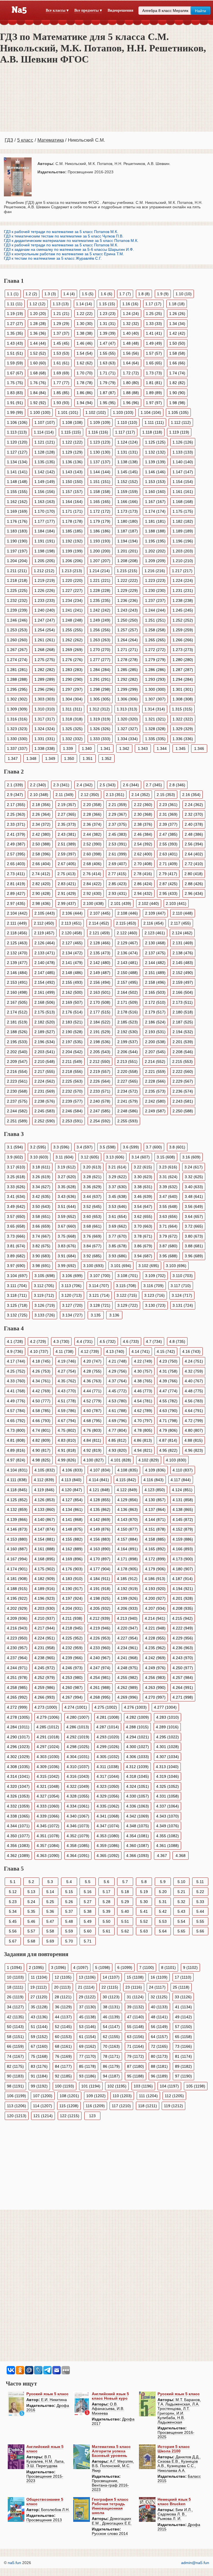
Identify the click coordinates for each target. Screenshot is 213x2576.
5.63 (144, 1931)
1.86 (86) (85, 393)
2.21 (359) (118, 805)
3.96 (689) (194, 1256)
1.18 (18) (177, 304)
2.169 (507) (72, 1002)
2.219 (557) (100, 1072)
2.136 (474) (128, 953)
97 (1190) (183, 2076)
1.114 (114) (44, 432)
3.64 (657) (194, 1216)
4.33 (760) (16, 1381)
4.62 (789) (143, 1411)
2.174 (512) (17, 1012)
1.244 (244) (155, 610)
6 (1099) (125, 1967)
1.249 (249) (100, 620)
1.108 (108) (72, 422)
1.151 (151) (100, 482)
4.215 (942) (182, 1618)
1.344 (162, 748)
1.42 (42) (177, 333)
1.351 (88, 758)
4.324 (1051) (138, 1786)
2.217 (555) (45, 1072)
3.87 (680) (168, 1246)
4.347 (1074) (108, 1826)
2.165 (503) (155, 992)
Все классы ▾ (57, 10)
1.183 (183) (17, 531)
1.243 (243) (128, 610)
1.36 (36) (38, 333)
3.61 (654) (118, 1216)
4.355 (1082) (168, 1836)
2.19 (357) (67, 805)
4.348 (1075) (138, 1826)
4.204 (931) (72, 1608)
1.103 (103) (123, 412)
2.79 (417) (168, 874)
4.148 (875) (72, 1529)
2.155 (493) (72, 982)
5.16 (88, 1892)
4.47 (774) (168, 1391)
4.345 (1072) (48, 1826)
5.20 (163, 1892)
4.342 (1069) (138, 1816)
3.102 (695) (149, 1266)
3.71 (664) (168, 1226)
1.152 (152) (128, 482)
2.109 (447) (155, 913)
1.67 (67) (15, 373)
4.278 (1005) (18, 1717)
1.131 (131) (128, 452)
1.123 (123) (100, 442)
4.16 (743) (191, 1351)
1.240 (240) (45, 610)
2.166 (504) (183, 992)
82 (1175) (15, 2066)
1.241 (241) (72, 610)
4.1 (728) (15, 1341)
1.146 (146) (155, 472)
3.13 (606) (115, 1157)
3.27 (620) (67, 1177)
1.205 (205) (45, 561)
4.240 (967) (100, 1658)
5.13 (31, 1892)
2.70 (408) (143, 864)
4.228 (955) (155, 1638)
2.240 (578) (100, 1101)
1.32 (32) (131, 324)
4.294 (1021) (138, 1737)
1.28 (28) (38, 324)
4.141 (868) (72, 1519)
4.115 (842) (126, 1480)
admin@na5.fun (195, 2563)
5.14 (50, 1892)
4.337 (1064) (168, 1806)
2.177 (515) (100, 1012)
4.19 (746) (67, 1361)
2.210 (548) (45, 1062)
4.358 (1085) (78, 1846)
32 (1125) (159, 1997)
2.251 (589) (17, 1121)
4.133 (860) (45, 1509)
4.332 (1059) (18, 1806)
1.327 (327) (128, 729)
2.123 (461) (155, 933)
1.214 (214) (100, 571)
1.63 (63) (108, 363)
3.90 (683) (41, 1256)
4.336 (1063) (138, 1806)
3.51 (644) (67, 1206)
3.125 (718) (17, 1305)
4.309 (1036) (48, 1767)
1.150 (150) (72, 482)
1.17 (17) (153, 304)
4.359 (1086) (108, 1846)
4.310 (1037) (78, 1767)
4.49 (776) (16, 1401)
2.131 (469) (183, 943)
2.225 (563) (72, 1081)
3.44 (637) (92, 1196)
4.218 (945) (72, 1628)
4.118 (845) (17, 1490)
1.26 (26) (177, 314)
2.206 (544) (128, 1052)
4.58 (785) (41, 1411)
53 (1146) (88, 2027)
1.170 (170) (45, 511)
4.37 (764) (118, 1381)
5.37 (69, 1911)
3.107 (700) (100, 1276)
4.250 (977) (183, 1668)
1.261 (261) (45, 640)
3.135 (96, 1315)
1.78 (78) (85, 383)
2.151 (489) (155, 973)
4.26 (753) (41, 1371)
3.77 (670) (118, 1236)
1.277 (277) (100, 660)
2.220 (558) (128, 1072)
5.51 (125, 1921)
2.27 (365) (67, 814)
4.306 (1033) (138, 1757)
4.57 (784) (16, 1411)
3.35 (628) (67, 1187)
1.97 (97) (154, 403)
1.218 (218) (17, 580)
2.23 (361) (168, 805)
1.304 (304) (72, 699)
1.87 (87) (108, 393)
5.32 (181, 1902)
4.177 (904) (100, 1569)
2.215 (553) (182, 1062)
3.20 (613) (92, 1167)
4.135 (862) (100, 1509)
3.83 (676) (67, 1246)
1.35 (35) (15, 333)
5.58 (50, 1931)
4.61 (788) (118, 1411)
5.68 (31, 1941)
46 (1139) (111, 2017)
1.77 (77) (61, 383)
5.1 (13, 1882)
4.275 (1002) (106, 1707)
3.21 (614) (117, 1167)
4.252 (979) (45, 1678)
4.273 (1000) (46, 1707)
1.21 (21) (61, 314)
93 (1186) (88, 2076)
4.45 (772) (118, 1391)
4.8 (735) (177, 1341)
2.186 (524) (155, 1022)
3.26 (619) (41, 1177)
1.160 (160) (155, 492)
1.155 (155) (17, 492)
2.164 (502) (128, 992)
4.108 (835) (128, 1470)
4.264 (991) (183, 1688)
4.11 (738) (64, 1351)
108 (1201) (69, 2096)
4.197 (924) (72, 1598)
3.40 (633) (194, 1187)
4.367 (162, 1856)
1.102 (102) (96, 412)
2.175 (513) (45, 1012)
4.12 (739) (90, 1351)
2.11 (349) (64, 795)
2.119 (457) (44, 933)
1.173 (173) (128, 511)
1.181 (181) (155, 521)
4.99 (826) (67, 1460)
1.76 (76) (38, 383)
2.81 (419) (16, 884)
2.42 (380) (41, 834)
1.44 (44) (38, 343)
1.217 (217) (182, 571)
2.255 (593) (128, 1121)
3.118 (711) (17, 1295)
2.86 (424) (143, 884)
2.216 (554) (17, 1072)
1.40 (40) (131, 333)
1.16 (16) (130, 304)
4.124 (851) (182, 1490)
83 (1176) (39, 2066)
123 (92, 2116)
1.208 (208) (128, 561)
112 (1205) (174, 2096)
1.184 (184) (45, 531)
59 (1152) (39, 2037)
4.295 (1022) (168, 1737)
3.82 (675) (41, 1246)
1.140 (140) (183, 462)
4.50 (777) (41, 1401)
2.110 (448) (183, 913)
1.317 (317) (45, 719)
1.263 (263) (100, 640)
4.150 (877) (128, 1529)
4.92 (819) (92, 1450)
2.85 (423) (118, 884)
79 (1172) (135, 2056)
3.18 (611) (41, 1167)
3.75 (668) (67, 1236)
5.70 (69, 1941)
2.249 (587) (155, 1111)
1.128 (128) (45, 452)
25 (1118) (181, 1987)
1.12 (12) (37, 304)
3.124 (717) (182, 1295)
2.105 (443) (45, 913)
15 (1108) (135, 1977)
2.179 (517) (155, 1012)
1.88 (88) (131, 393)
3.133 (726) (45, 1315)
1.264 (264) (128, 640)
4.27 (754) (67, 1371)
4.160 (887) (17, 1549)
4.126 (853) (45, 1500)
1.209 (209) (155, 561)
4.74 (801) (41, 1430)
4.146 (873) (17, 1529)
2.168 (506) (45, 1002)
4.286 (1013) (78, 1727)
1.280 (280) (183, 660)
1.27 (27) (15, 324)
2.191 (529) (100, 1032)
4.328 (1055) (78, 1796)
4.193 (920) (155, 1589)
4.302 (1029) (18, 1757)
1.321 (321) (155, 719)
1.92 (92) (38, 403)
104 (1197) (169, 2086)
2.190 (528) (72, 1032)
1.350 (69, 758)
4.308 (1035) (18, 1767)
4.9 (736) (15, 1351)
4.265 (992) (17, 1697)
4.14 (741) (141, 1351)
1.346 (199, 748)
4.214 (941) (155, 1618)
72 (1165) (159, 2046)
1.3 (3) (50, 294)
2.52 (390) (92, 844)
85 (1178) (88, 2066)
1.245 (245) (183, 610)
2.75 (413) (67, 874)
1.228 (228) (100, 590)
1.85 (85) (61, 393)
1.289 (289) (45, 679)
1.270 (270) (100, 650)
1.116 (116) (98, 432)
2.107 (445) (100, 913)
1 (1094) (14, 1967)
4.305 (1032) (108, 1757)
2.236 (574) (183, 1091)
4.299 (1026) (108, 1747)
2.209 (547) (17, 1062)
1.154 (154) (183, 482)
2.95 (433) (168, 893)
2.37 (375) (118, 824)
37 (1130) (88, 2007)
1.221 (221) (100, 580)
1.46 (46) (85, 343)
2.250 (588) (183, 1111)
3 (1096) (59, 1967)
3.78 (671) (143, 1236)
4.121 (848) (100, 1490)
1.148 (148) (17, 482)
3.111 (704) (17, 1286)
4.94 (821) (143, 1450)
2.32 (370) (194, 814)
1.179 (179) (100, 521)
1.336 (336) (183, 739)
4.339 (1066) (48, 1816)
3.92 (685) (92, 1256)
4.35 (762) (67, 1381)
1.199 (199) (72, 551)
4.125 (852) (17, 1500)
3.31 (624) (168, 1177)
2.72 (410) (194, 864)
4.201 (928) (183, 1598)
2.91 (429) (67, 893)
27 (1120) (39, 1997)
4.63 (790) (168, 1411)
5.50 (106, 1921)
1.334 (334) (128, 739)
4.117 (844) (181, 1480)
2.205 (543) (100, 1052)
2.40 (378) (194, 824)
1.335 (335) (155, 739)
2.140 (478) (45, 963)
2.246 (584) (72, 1111)
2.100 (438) (93, 903)
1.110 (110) (127, 422)
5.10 (181, 1882)
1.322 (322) (183, 719)
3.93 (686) (118, 1256)
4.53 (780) (118, 1401)
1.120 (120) (17, 442)
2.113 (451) (71, 923)
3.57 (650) (16, 1216)
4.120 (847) (72, 1490)
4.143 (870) (128, 1519)
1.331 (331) (45, 739)
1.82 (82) (177, 383)
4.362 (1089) (18, 1856)
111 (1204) (148, 2096)
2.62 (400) (143, 854)
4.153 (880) (17, 1539)
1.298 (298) (100, 689)
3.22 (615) (143, 1167)
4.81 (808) (16, 1440)
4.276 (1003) (135, 1707)
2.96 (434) (194, 893)
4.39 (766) (168, 1381)
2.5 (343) (108, 785)
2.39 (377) (168, 824)
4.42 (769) (41, 1391)
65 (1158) (183, 2037)
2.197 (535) (72, 1042)
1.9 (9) (163, 294)
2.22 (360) (143, 805)
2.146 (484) (17, 973)
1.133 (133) (183, 452)
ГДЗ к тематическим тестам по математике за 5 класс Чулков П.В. (64, 236)
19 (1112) (39, 1987)
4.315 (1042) (48, 1776)
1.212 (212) (44, 571)
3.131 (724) (183, 1305)
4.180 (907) (183, 1569)
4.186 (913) (155, 1579)
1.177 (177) (45, 521)
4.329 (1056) (108, 1796)
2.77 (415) (117, 874)
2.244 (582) (17, 1111)
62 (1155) (111, 2037)
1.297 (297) (72, 689)
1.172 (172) (100, 511)
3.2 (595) (38, 1147)
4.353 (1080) (108, 1836)
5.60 (88, 1931)
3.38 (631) (143, 1187)
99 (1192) (39, 2086)
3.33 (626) (16, 1187)
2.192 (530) (128, 1032)
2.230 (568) (17, 1091)
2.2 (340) (38, 785)
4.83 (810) (67, 1440)
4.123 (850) (155, 1490)
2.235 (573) (155, 1091)
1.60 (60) (38, 363)
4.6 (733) (131, 1341)
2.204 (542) (72, 1052)
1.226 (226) (45, 590)
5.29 (125, 1902)
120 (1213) (17, 2116)
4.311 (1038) (108, 1767)
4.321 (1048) (48, 1786)
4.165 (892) (155, 1549)
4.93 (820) (118, 1450)
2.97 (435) (16, 903)
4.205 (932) (100, 1608)
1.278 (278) (128, 660)
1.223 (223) (155, 580)
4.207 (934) (155, 1608)
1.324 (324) (45, 729)
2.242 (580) (155, 1101)
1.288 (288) (17, 679)
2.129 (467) (128, 943)
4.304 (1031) (78, 1757)
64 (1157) (159, 2037)
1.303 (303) (45, 699)
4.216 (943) (17, 1628)
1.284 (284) (100, 670)
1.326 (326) (100, 729)
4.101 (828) (121, 1460)
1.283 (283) (72, 670)
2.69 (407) (118, 864)
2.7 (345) (154, 785)
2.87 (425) (168, 884)
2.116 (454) (154, 923)
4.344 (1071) (18, 1826)
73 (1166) (183, 2046)
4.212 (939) (100, 1618)
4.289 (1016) (167, 1727)
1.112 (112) (181, 422)
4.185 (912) (127, 1579)
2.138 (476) (183, 953)
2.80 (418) (194, 874)
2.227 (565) (128, 1081)
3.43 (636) (67, 1196)
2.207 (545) (155, 1052)
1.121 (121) (45, 442)
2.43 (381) (67, 834)
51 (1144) (39, 2027)
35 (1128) (39, 2007)
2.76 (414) (92, 874)
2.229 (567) (183, 1081)
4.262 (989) (128, 1688)
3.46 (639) (143, 1196)
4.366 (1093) (138, 1856)
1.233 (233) (45, 600)
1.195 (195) (155, 541)
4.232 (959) (72, 1648)
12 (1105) (63, 1977)
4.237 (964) (17, 1658)
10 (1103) (15, 1977)
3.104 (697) (17, 1276)
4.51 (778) (67, 1401)
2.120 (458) (72, 933)
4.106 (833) (72, 1470)
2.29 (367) (118, 814)
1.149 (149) (45, 482)
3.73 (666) (16, 1236)
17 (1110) (183, 1977)
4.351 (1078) (48, 1836)
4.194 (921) (183, 1589)
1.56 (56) (131, 353)
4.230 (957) (17, 1648)
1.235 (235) (100, 600)
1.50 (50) (177, 343)
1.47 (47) (108, 343)
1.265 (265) (155, 640)
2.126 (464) (45, 943)
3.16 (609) (191, 1157)
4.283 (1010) (168, 1717)
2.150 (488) (128, 973)
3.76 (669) (92, 1236)
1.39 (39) (108, 333)
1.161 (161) (183, 492)
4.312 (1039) (137, 1767)
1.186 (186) (100, 531)
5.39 (106, 1911)
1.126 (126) (183, 442)
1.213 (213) (72, 571)
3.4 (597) (85, 1147)
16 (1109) (159, 1977)
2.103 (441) (176, 903)
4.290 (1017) (18, 1737)
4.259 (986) (45, 1688)
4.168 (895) (45, 1559)
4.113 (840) (71, 1480)
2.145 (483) (183, 963)
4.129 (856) (128, 1500)
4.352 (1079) (78, 1836)
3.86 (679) (143, 1246)
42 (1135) (15, 2017)
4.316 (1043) (78, 1776)
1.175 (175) (183, 511)
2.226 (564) (100, 1081)
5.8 (144, 1882)
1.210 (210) (183, 561)
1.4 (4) (69, 294)
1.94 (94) (85, 403)
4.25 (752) (16, 1371)
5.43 (181, 1911)
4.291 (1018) (48, 1737)
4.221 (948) (155, 1628)
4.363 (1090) (48, 1856)
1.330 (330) (17, 739)
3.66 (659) (41, 1226)
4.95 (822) (168, 1450)
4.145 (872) (183, 1519)
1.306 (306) (128, 699)
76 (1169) (63, 2056)
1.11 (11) (15, 304)
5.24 (31, 1902)
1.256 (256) (100, 630)
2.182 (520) (45, 1022)
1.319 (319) (100, 719)
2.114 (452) (99, 923)
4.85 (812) (117, 1440)
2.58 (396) (41, 854)
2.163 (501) (100, 992)
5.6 (106, 1882)
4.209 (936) (17, 1618)
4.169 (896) (72, 1559)
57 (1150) (183, 2027)
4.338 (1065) (18, 1816)
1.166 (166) (128, 502)
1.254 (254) (45, 630)
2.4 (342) (85, 785)
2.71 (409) (168, 864)
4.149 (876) (100, 1529)
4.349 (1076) (168, 1826)
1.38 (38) (85, 333)
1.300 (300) (155, 689)
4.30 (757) (143, 1371)
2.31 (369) (168, 814)
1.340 (87, 748)
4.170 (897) (100, 1559)
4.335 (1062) (108, 1806)
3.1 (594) (15, 1147)
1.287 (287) (183, 670)
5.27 (88, 1902)
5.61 (106, 1931)
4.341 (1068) (108, 1816)
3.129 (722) (128, 1305)
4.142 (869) (100, 1519)
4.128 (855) (100, 1500)
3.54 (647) (143, 1206)
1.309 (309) (17, 709)
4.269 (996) (128, 1697)
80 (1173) (159, 2056)
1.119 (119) (179, 432)
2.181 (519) (17, 1022)
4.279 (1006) (48, 1717)
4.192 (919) (128, 1589)
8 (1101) (168, 1967)
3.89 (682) (16, 1256)
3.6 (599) (131, 1147)
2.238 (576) (45, 1101)
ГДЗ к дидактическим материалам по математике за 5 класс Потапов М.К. (71, 241)
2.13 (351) (115, 795)
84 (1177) (63, 2066)
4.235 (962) (155, 1648)
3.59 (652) (67, 1216)
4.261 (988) (100, 1688)
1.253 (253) (17, 630)
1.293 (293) (155, 679)
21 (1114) (86, 1987)
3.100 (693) (93, 1266)
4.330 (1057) (138, 1796)
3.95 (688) (168, 1256)
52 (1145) (63, 2027)
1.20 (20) (38, 314)
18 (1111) (15, 1987)
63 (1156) (135, 2037)
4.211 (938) (72, 1618)
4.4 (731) (85, 1341)
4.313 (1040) (167, 1767)
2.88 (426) (194, 884)
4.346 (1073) (78, 1826)
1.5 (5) (88, 294)
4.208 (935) (183, 1608)
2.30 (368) (143, 814)
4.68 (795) (92, 1421)
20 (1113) (62, 1987)
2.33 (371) (16, 824)
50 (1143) (15, 2027)
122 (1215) (70, 2116)
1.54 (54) (85, 353)
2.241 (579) (128, 1101)
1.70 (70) (85, 373)
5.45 (13, 1921)
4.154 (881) (45, 1539)
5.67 (13, 1941)
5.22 (200, 1892)
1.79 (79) (108, 383)
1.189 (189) (183, 531)
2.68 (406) (92, 864)
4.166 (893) (183, 1549)
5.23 (13, 1902)
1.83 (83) (15, 393)
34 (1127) (15, 2007)
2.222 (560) (183, 1072)
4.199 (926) (128, 1598)
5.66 (200, 1931)
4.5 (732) (108, 1341)
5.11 (200, 1882)
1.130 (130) (100, 452)
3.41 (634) (16, 1196)
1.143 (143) (72, 472)
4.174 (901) (17, 1569)
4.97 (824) (16, 1460)
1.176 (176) (17, 521)
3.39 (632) (168, 1187)
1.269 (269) (72, 650)
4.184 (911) (100, 1579)
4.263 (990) (155, 1688)
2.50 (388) (41, 844)
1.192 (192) (72, 541)
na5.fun (14, 2563)
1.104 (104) (151, 412)
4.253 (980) (72, 1678)
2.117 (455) (181, 923)
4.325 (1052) (168, 1786)
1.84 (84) (38, 393)
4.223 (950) (17, 1638)
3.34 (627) (41, 1187)
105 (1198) (196, 2086)
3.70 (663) (143, 1226)
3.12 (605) (90, 1157)
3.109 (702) (155, 1276)
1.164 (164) (72, 502)
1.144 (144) (100, 472)
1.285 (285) (128, 670)
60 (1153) (63, 2037)
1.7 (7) (125, 294)
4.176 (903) (72, 1569)
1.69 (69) (61, 373)
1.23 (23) (108, 314)
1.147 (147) (183, 472)
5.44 (200, 1911)
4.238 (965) (45, 1658)
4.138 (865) (183, 1509)
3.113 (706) (71, 1286)
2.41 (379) (16, 834)
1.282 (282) (45, 670)
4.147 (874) (45, 1529)
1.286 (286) (155, 670)
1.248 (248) (72, 620)
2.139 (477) (17, 963)
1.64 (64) (131, 363)
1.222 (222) (128, 580)
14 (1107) (111, 1977)
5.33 (200, 1902)
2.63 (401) (168, 854)
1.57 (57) (154, 353)
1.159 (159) (128, 492)
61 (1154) (88, 2037)
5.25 (50, 1902)
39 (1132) (135, 2007)
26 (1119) (15, 1997)
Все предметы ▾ (88, 10)
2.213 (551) (127, 1062)
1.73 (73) (154, 373)
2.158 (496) (155, 982)
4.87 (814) (168, 1440)
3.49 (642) (16, 1206)
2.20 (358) (92, 805)
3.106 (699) (72, 1276)
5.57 (31, 1931)
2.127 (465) (72, 943)
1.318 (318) (72, 719)
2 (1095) (36, 1967)
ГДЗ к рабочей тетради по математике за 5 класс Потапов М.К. (61, 232)
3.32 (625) (194, 1177)
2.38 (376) (143, 824)
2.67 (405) (67, 864)
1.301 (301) (183, 689)
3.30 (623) (143, 1177)
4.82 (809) (41, 1440)
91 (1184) (39, 2076)
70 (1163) (111, 2046)
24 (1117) (157, 1987)
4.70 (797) (143, 1421)
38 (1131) (111, 2007)
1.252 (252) (183, 620)
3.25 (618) (16, 1177)
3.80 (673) (194, 1236)
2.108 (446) (128, 913)
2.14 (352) (141, 795)
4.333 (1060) (48, 1806)
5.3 (50, 1882)
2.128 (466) (100, 943)
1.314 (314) (155, 709)
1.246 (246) (17, 620)
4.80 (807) (194, 1430)
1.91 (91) (15, 403)
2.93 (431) (118, 893)
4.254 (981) (100, 1678)
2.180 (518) (183, 1012)
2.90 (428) (41, 893)
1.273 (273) (183, 650)
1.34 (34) (177, 324)
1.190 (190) (17, 541)
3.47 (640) (168, 1196)
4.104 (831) (17, 1470)
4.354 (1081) (138, 1836)
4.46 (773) (143, 1391)
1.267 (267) (17, 650)
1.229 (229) (128, 590)
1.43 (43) (15, 343)
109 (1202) (96, 2096)
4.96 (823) (194, 1450)
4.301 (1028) (168, 1747)
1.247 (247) (45, 620)
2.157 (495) (128, 982)
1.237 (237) (155, 600)
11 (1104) (39, 1977)
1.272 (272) (155, 650)
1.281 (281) (17, 670)
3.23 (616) (168, 1167)
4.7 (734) (154, 1341)
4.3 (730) (61, 1341)
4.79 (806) (168, 1430)
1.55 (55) (108, 353)
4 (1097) (81, 1967)
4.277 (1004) (165, 1707)
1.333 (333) (100, 739)
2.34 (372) (41, 824)
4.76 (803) (92, 1430)
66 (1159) (15, 2046)
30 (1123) (111, 1997)
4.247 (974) (100, 1668)
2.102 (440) (149, 903)
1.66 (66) (177, 363)
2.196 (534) (45, 1042)
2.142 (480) (100, 963)
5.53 (163, 1921)
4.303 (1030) (48, 1757)
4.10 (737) (39, 1351)
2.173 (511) (183, 1002)
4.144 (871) (155, 1519)
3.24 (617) (194, 1167)
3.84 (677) (92, 1246)
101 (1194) (91, 2086)
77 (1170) (88, 2056)
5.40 (125, 1911)
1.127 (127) (17, 452)
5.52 (144, 1921)
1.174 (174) (155, 511)
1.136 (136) (72, 462)
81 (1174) (183, 2056)
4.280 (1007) (78, 1717)
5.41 (144, 1911)
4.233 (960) (100, 1648)
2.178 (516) (128, 1012)
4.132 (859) (17, 1509)
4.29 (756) (118, 1371)
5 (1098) (103, 1967)
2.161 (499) (45, 992)
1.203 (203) (183, 551)
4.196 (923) (45, 1598)
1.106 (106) (17, 422)
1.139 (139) (155, 462)
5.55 (200, 1921)
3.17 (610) (16, 1167)
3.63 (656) (168, 1216)
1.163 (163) (45, 502)
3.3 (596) (61, 1147)
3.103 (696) (176, 1266)
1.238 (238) (183, 600)
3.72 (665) (194, 1226)
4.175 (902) (45, 1569)
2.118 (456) (17, 933)
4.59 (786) (67, 1411)
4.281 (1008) (108, 1717)
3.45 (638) (118, 1196)
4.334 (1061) (78, 1806)
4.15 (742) (166, 1351)
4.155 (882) (72, 1539)
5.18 (125, 1892)
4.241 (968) (128, 1658)
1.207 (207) (100, 561)
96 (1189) (159, 2076)
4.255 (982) (128, 1678)
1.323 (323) (17, 729)
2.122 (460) (127, 933)
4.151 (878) (155, 1529)
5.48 (69, 1921)
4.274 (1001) (76, 1707)
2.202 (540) (17, 1052)
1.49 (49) (154, 343)
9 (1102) (190, 1967)
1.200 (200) (100, 551)
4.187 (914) (182, 1579)
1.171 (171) (72, 511)
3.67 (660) (67, 1226)
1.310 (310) (45, 709)
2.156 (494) (100, 982)
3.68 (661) (92, 1226)
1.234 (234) (72, 600)
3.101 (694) (121, 1266)
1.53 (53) (61, 353)
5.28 (106, 1902)
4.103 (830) (176, 1460)
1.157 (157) (72, 492)
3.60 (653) (92, 1216)
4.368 (181, 1856)
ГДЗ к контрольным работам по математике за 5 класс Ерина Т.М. (64, 254)
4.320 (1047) (18, 1786)
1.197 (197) (17, 551)
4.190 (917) (72, 1589)
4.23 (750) (168, 1361)
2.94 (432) (143, 893)
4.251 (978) (17, 1678)
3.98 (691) (41, 1266)
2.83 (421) (67, 884)
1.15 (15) (107, 304)
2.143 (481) (128, 963)
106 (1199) (17, 2096)
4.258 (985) (17, 1688)
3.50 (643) (41, 1206)
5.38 (88, 1911)
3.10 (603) (39, 1157)
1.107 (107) (45, 422)
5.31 (163, 1902)
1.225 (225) (17, 590)
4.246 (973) (72, 1668)
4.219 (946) (100, 1628)
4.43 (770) (67, 1391)
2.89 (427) (16, 893)
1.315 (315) (182, 709)
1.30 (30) (85, 324)
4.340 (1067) (78, 1816)
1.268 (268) (45, 650)
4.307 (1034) (168, 1757)
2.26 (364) (41, 814)
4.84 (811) (92, 1440)
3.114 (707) (99, 1286)
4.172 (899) (155, 1559)
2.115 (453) (126, 923)
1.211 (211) (17, 571)
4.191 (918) (100, 1589)
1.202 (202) (155, 551)
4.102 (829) (149, 1460)
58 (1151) (15, 2037)
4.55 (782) (168, 1401)
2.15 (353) (166, 795)
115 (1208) (69, 2106)
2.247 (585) (100, 1111)
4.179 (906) (155, 1569)
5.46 (31, 1921)
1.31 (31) (108, 324)
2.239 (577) (72, 1101)
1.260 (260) (17, 640)
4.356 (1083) (18, 1846)
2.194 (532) (183, 1032)
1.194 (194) (128, 541)
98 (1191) (15, 2086)
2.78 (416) (143, 874)
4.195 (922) (17, 1598)
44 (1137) (63, 2017)
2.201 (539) (183, 1042)
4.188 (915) (17, 1589)
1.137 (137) (100, 462)
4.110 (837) (183, 1470)
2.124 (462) (182, 933)
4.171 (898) (128, 1559)
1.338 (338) (45, 748)
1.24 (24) (131, 314)
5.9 (163, 1882)
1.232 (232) (17, 600)
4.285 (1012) (48, 1727)
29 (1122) (87, 1997)
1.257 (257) (128, 630)
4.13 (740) (115, 1351)
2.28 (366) (92, 814)
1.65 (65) (154, 363)
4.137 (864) (155, 1509)
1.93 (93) (61, 403)
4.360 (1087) (138, 1846)
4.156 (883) (100, 1539)
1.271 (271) (128, 650)
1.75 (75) (15, 383)
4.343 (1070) (168, 1816)
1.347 (13, 758)
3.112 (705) (44, 1286)
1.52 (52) (38, 353)
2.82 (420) (41, 884)
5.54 (181, 1921)
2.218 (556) (72, 1072)
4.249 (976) (155, 1668)
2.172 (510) (155, 1002)
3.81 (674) (16, 1246)
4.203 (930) (45, 1608)
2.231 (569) (45, 1091)
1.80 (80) (131, 383)
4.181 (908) (17, 1579)
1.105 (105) (178, 412)
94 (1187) (111, 2076)
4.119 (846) (44, 1490)
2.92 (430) (92, 893)
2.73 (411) (16, 874)
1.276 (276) (72, 660)
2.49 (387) (16, 844)
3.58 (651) (41, 1216)
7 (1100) (147, 1967)
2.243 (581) (183, 1101)
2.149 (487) (100, 973)
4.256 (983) (155, 1678)
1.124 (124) (128, 442)
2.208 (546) (183, 1052)
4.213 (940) (127, 1618)
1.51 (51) (15, 353)
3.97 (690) (16, 1266)
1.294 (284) (183, 679)
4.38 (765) (143, 1381)
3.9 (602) (15, 1157)
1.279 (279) (155, 660)
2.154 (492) (45, 982)
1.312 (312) (100, 709)
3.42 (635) (41, 1196)
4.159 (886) (183, 1539)
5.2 (31, 1882)
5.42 (163, 1911)
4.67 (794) (67, 1421)
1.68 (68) (38, 373)
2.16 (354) (191, 795)
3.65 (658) (16, 1226)
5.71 (88, 1941)
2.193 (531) (155, 1032)
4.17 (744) (16, 1361)
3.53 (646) (118, 1206)
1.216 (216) (155, 571)
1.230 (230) (155, 590)
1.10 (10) (184, 294)
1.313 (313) (127, 709)
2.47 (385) (168, 834)
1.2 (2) (31, 294)
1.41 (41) (154, 333)
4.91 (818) (67, 1450)
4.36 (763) (92, 1381)
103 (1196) (143, 2086)
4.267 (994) (72, 1697)
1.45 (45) (61, 343)
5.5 (88, 1882)
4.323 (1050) (108, 1786)
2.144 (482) (155, 963)
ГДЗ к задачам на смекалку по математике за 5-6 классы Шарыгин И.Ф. (69, 249)
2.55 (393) (168, 844)
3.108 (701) (128, 1276)
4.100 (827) (93, 1460)
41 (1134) (183, 2007)
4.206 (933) (128, 1608)
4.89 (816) (16, 1450)
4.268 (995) (100, 1697)
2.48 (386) (194, 834)
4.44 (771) (92, 1391)
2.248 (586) (128, 1111)
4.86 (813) (143, 1440)
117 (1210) (121, 2106)
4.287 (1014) (108, 1727)
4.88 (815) (194, 1440)
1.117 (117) (125, 432)
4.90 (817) (41, 1450)
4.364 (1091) (78, 1856)
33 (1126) (183, 1997)
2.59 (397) (67, 854)
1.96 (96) (131, 403)
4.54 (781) (143, 1401)
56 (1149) (159, 2027)
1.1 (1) (13, 294)
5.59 (69, 1931)
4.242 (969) (155, 1658)
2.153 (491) (17, 982)
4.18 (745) (41, 1361)
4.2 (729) (38, 1341)
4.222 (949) (183, 1628)
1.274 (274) (17, 660)
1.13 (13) (61, 304)
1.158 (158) (100, 492)
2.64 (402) (194, 854)
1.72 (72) (131, 373)
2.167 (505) (17, 1002)
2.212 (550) (100, 1062)
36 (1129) (63, 2007)
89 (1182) (183, 2066)
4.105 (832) (45, 1470)
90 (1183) (15, 2076)
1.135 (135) (45, 462)
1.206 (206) (72, 561)
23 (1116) (134, 1987)
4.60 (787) (92, 1411)
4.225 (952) (72, 1638)
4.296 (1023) (18, 1747)
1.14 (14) (84, 304)
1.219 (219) (45, 580)
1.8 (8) (144, 294)
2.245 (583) (45, 1111)
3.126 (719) (45, 1305)
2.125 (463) (17, 943)
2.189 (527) (45, 1032)
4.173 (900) (183, 1559)
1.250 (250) (128, 620)
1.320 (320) (128, 719)
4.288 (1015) (137, 1727)
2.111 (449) (17, 923)
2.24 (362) (194, 805)
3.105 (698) (45, 1276)
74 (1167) (15, 2056)
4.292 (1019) (78, 1737)
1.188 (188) (155, 531)
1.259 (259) (183, 630)
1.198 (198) (45, 551)
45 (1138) (88, 2017)
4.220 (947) (128, 1628)
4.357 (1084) (48, 1846)
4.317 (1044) (108, 1776)
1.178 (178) (72, 521)
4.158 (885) (155, 1539)
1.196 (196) (183, 541)
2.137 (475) (155, 953)
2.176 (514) (72, 1012)
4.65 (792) (16, 1421)
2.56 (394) (194, 844)
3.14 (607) (141, 1157)
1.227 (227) (72, 590)
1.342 (124, 748)
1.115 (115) (71, 432)
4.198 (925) (100, 1598)
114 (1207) (43, 2106)
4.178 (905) (128, 1569)
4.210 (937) (45, 1618)
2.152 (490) (183, 973)
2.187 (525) (183, 1022)
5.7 (125, 1882)
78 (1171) (111, 2056)
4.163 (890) (100, 1549)
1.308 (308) (183, 699)
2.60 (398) (92, 854)
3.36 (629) (92, 1187)
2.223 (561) (17, 1081)
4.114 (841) (99, 1480)
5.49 (88, 1921)
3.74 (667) (41, 1236)
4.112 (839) (44, 1480)
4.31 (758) (168, 1371)
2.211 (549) (72, 1062)
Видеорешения (121, 10)
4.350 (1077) (18, 1836)
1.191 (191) (45, 541)
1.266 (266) (183, 640)
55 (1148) (135, 2027)
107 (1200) (43, 2096)
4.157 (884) (128, 1539)
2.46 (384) (143, 834)
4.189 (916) (45, 1589)
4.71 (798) (168, 1421)
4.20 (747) (92, 1361)
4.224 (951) (45, 1638)
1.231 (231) (183, 590)
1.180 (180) (128, 521)
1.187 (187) (128, 531)
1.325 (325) (72, 729)
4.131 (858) (183, 1500)
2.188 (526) (17, 1032)
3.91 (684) (67, 1256)
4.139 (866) (17, 1519)
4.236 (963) (183, 1648)
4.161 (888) (45, 1549)
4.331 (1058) (168, 1796)
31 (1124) (135, 1997)
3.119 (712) (44, 1295)
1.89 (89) (154, 393)
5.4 (69, 1882)
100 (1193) (64, 2086)
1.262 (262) (72, 640)
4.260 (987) (72, 1688)
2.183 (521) (72, 1022)
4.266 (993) (45, 1697)
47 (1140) (135, 2017)
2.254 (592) (100, 1121)
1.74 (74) (177, 373)
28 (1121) (63, 1997)
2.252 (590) (45, 1121)
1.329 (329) (183, 729)
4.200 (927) (155, 1598)
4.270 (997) (155, 1697)
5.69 (50, 1941)
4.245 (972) (45, 1668)
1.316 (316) (17, 719)
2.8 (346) (177, 785)
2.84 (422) (92, 884)
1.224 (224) (183, 580)
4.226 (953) (100, 1638)
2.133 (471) (45, 953)
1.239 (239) (17, 610)
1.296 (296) (45, 689)
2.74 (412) (41, 874)
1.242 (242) (100, 610)
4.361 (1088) (168, 1846)
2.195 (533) (17, 1042)
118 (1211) (148, 2106)
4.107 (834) (100, 1470)
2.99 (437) (67, 903)
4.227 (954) (128, 1638)
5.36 (50, 1911)
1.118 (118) (152, 432)
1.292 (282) (128, 679)
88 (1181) (159, 2066)
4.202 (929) (17, 1608)
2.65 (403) (16, 864)
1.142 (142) (45, 472)
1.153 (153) (155, 482)
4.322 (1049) (78, 1786)
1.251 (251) (155, 620)
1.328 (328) (155, 729)
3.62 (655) (143, 1216)
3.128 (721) (100, 1305)
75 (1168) (39, 2056)
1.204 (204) (17, 561)
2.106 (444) (72, 913)
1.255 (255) (72, 630)
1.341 (105, 748)
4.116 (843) (154, 1480)
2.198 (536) (100, 1042)
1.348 (31, 758)
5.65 (181, 1931)
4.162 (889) (72, 1549)
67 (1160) (39, 2046)
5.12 (13, 1892)
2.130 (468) (155, 943)
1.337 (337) (17, 748)
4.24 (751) (194, 1361)
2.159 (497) (183, 982)
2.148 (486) (72, 973)
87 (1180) (135, 2066)
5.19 (144, 1892)
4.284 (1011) (18, 1727)
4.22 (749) (143, 1361)
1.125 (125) (155, 442)
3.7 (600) (154, 1147)
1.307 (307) (155, 699)
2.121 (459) (100, 933)
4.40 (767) (194, 1381)
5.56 (13, 1931)
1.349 (50, 758)
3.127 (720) (72, 1305)
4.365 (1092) (108, 1856)
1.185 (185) (72, 531)
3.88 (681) (194, 1246)
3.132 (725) (17, 1315)
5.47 (50, 1921)
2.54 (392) (143, 844)
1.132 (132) (155, 452)
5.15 (69, 1892)
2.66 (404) (41, 864)
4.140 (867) (45, 1519)
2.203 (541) (45, 1052)
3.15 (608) (166, 1157)
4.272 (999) (17, 1707)
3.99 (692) (67, 1266)
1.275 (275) (45, 660)
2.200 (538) (155, 1042)
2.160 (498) (17, 992)
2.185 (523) (128, 1022)
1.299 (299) (128, 689)
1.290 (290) (72, 679)
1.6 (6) (106, 294)
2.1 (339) (15, 785)
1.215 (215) (127, 571)
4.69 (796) (118, 1421)
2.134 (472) (72, 953)
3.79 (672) (168, 1236)
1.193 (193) (100, 541)
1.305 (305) (100, 699)
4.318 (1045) (138, 1776)
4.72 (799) (194, 1421)
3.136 (114, 1315)
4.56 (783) (194, 1401)
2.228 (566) (155, 1081)
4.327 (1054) (48, 1796)
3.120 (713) (72, 1295)
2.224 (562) (45, 1081)
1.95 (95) (108, 403)
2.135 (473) (100, 953)
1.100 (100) (40, 412)
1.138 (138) (128, 462)
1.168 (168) (183, 502)
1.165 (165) (100, 502)
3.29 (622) (118, 1177)
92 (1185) (63, 2076)
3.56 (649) (194, 1206)
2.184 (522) (100, 1022)
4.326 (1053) (18, 1796)
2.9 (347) (15, 795)
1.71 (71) (108, 373)
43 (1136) (39, 2017)
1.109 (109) (100, 422)
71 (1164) (135, 2046)
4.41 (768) (16, 1391)
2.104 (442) (17, 913)
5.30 (144, 1902)
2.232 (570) (72, 1091)
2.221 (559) (155, 1072)
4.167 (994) (17, 1559)
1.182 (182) (183, 521)
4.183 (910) (72, 1579)
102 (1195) (117, 2086)
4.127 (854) (72, 1500)
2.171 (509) (128, 1002)
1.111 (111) (154, 422)
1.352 (106, 758)
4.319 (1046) (168, 1776)
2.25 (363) (16, 814)
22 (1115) (110, 1987)
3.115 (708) (126, 1286)
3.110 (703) (183, 1276)
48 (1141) (159, 2017)
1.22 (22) (85, 314)
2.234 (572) (128, 1091)
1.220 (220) (72, 580)
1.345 (181, 748)
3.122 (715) (127, 1295)
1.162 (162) (17, 502)
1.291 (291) (100, 679)
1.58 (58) (177, 353)
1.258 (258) (155, 630)
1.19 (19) (15, 314)
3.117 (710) (181, 1286)
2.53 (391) (118, 844)
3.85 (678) (118, 1246)
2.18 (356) (41, 805)
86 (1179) (111, 2066)
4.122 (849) (127, 1490)
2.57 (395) (16, 854)
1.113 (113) (17, 432)
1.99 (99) (15, 412)
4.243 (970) (183, 1658)
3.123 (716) (154, 1295)
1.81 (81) (154, 383)
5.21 (181, 1892)
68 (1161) (63, 2046)
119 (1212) (173, 2106)
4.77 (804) (118, 1430)
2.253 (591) (72, 1121)
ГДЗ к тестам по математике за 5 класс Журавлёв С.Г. (53, 258)
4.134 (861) (72, 1509)
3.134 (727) (72, 1315)
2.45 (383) (118, 834)
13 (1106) (87, 1977)
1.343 (143, 748)
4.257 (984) (183, 1678)
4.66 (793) (41, 1421)
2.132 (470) (17, 953)
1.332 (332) (72, 739)
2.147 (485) (45, 973)
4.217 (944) (45, 1628)
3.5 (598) (108, 1147)
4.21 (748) (118, 1361)
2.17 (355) (16, 805)
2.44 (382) (92, 834)
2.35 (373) (67, 824)
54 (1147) (111, 2027)
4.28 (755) (92, 1371)
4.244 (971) (17, 1668)
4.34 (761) (41, 1381)
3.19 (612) (67, 1167)
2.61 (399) (118, 854)
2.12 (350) (90, 795)
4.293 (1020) (108, 1737)
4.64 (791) (194, 1411)
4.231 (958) (45, 1648)
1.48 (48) (131, 343)
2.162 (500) (72, 992)
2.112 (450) (44, 923)
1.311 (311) (72, 709)
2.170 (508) (100, 1002)
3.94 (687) (143, 1256)
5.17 (106, 1892)
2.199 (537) (128, 1042)
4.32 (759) (194, 1371)
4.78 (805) (143, 1430)
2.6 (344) (131, 785)
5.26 (69, 1902)
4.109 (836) (155, 1470)
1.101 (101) (68, 412)
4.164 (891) (128, 1549)
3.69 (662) (118, 1226)
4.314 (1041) (18, 1776)
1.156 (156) (45, 492)
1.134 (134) (17, 462)
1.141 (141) (17, 472)
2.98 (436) (41, 903)
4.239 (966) (72, 1658)
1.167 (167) (155, 502)
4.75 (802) (67, 1430)
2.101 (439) (121, 903)
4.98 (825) (41, 1460)
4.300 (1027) (138, 1747)
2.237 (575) (17, 1101)
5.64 (163, 1931)
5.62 (125, 1931)
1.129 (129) (72, 452)
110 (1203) (122, 2096)
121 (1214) (43, 2116)
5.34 (13, 1911)
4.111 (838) (17, 1480)
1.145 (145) (128, 472)
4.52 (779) (92, 1401)
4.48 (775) (194, 1391)
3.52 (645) (92, 1206)
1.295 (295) (17, 689)
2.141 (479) (72, 963)
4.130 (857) (155, 1500)
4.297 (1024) (48, 1747)
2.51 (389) (67, 844)
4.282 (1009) (138, 1717)
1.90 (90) (177, 393)
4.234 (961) (128, 1648)
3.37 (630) (118, 1187)
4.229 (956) (183, 1638)
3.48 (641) (194, 1196)
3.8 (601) (177, 1147)
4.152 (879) (183, 1529)
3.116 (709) (154, 1286)
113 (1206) (17, 2106)
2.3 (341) (61, 785)
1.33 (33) (154, 324)
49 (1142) (183, 2017)
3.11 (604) (64, 1157)
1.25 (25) (154, 314)
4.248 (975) (128, 1668)
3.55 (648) (168, 1206)
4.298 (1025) (78, 1747)
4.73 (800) (16, 1430)
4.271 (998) (183, 1697)
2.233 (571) (100, 1091)
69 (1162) (88, 2046)
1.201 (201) (128, 551)
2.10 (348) (39, 795)
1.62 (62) (85, 363)
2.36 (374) (92, 824)
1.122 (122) (72, 442)
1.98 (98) (177, 403)
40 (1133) (159, 2007)
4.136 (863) (128, 1509)
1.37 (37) (61, 333)
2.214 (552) (155, 1062)
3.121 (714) (99, 1295)
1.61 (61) (61, 363)
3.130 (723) (155, 1305)
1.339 (68, 748)
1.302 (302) (17, 699)
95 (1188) (135, 2076)
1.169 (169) (17, 511)
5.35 (31, 1911)
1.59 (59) (15, 363)
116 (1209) (95, 2106)
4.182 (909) (45, 1579)
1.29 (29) (61, 324)
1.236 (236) (128, 600)
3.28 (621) (92, 1177)
